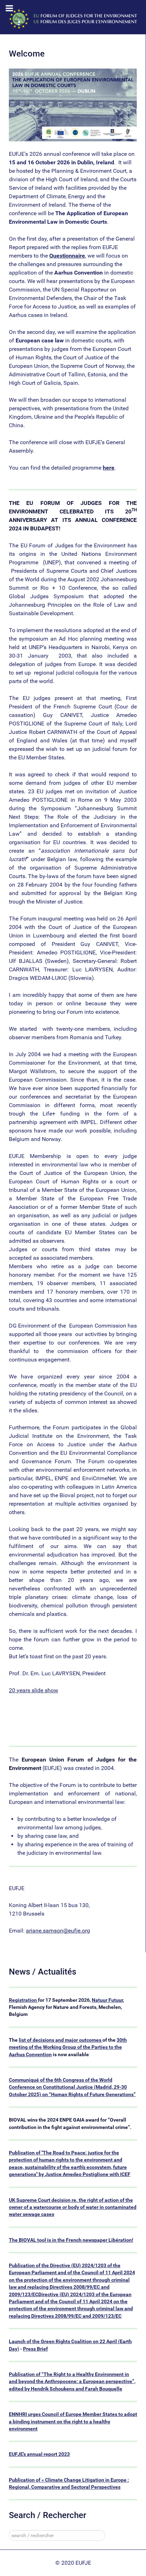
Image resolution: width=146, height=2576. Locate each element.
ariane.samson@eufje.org (58, 1931)
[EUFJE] (73, 19)
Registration (23, 2000)
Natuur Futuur (107, 2000)
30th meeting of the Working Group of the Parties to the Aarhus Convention (68, 2047)
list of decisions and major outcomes (61, 2040)
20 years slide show (33, 1690)
